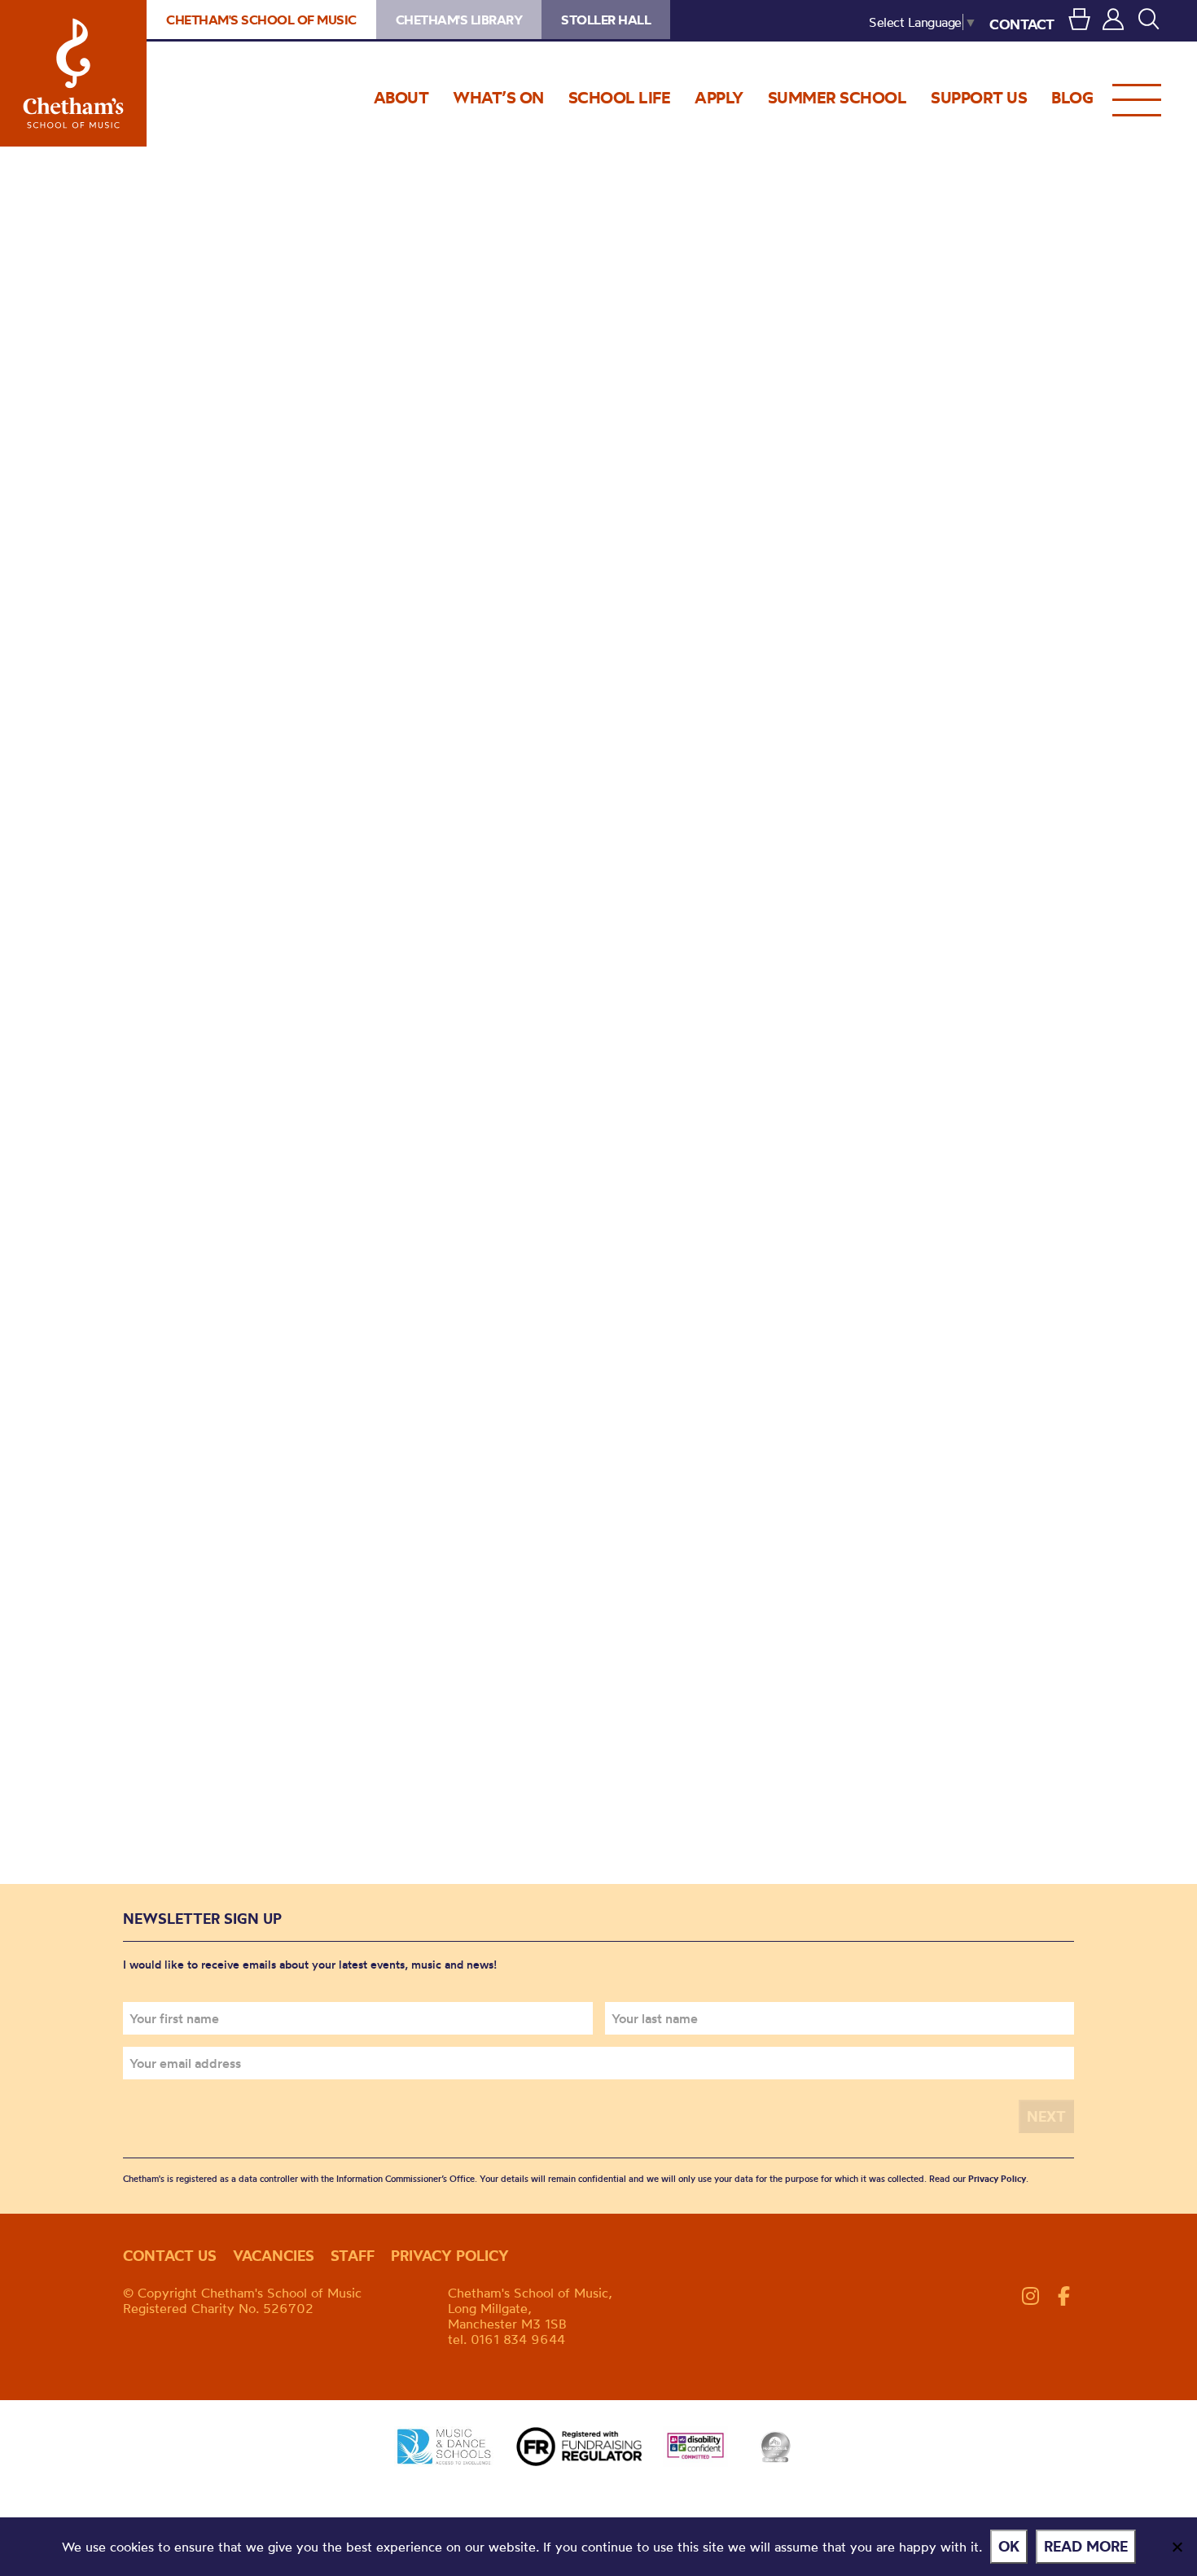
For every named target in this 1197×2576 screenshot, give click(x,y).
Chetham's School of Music (73, 73)
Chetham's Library (459, 20)
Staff (353, 2256)
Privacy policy (450, 2256)
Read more (1086, 2546)
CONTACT (1022, 24)
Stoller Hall (606, 20)
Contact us (170, 2256)
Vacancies (274, 2256)
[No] (1177, 2547)
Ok (1009, 2546)
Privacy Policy (997, 2179)
